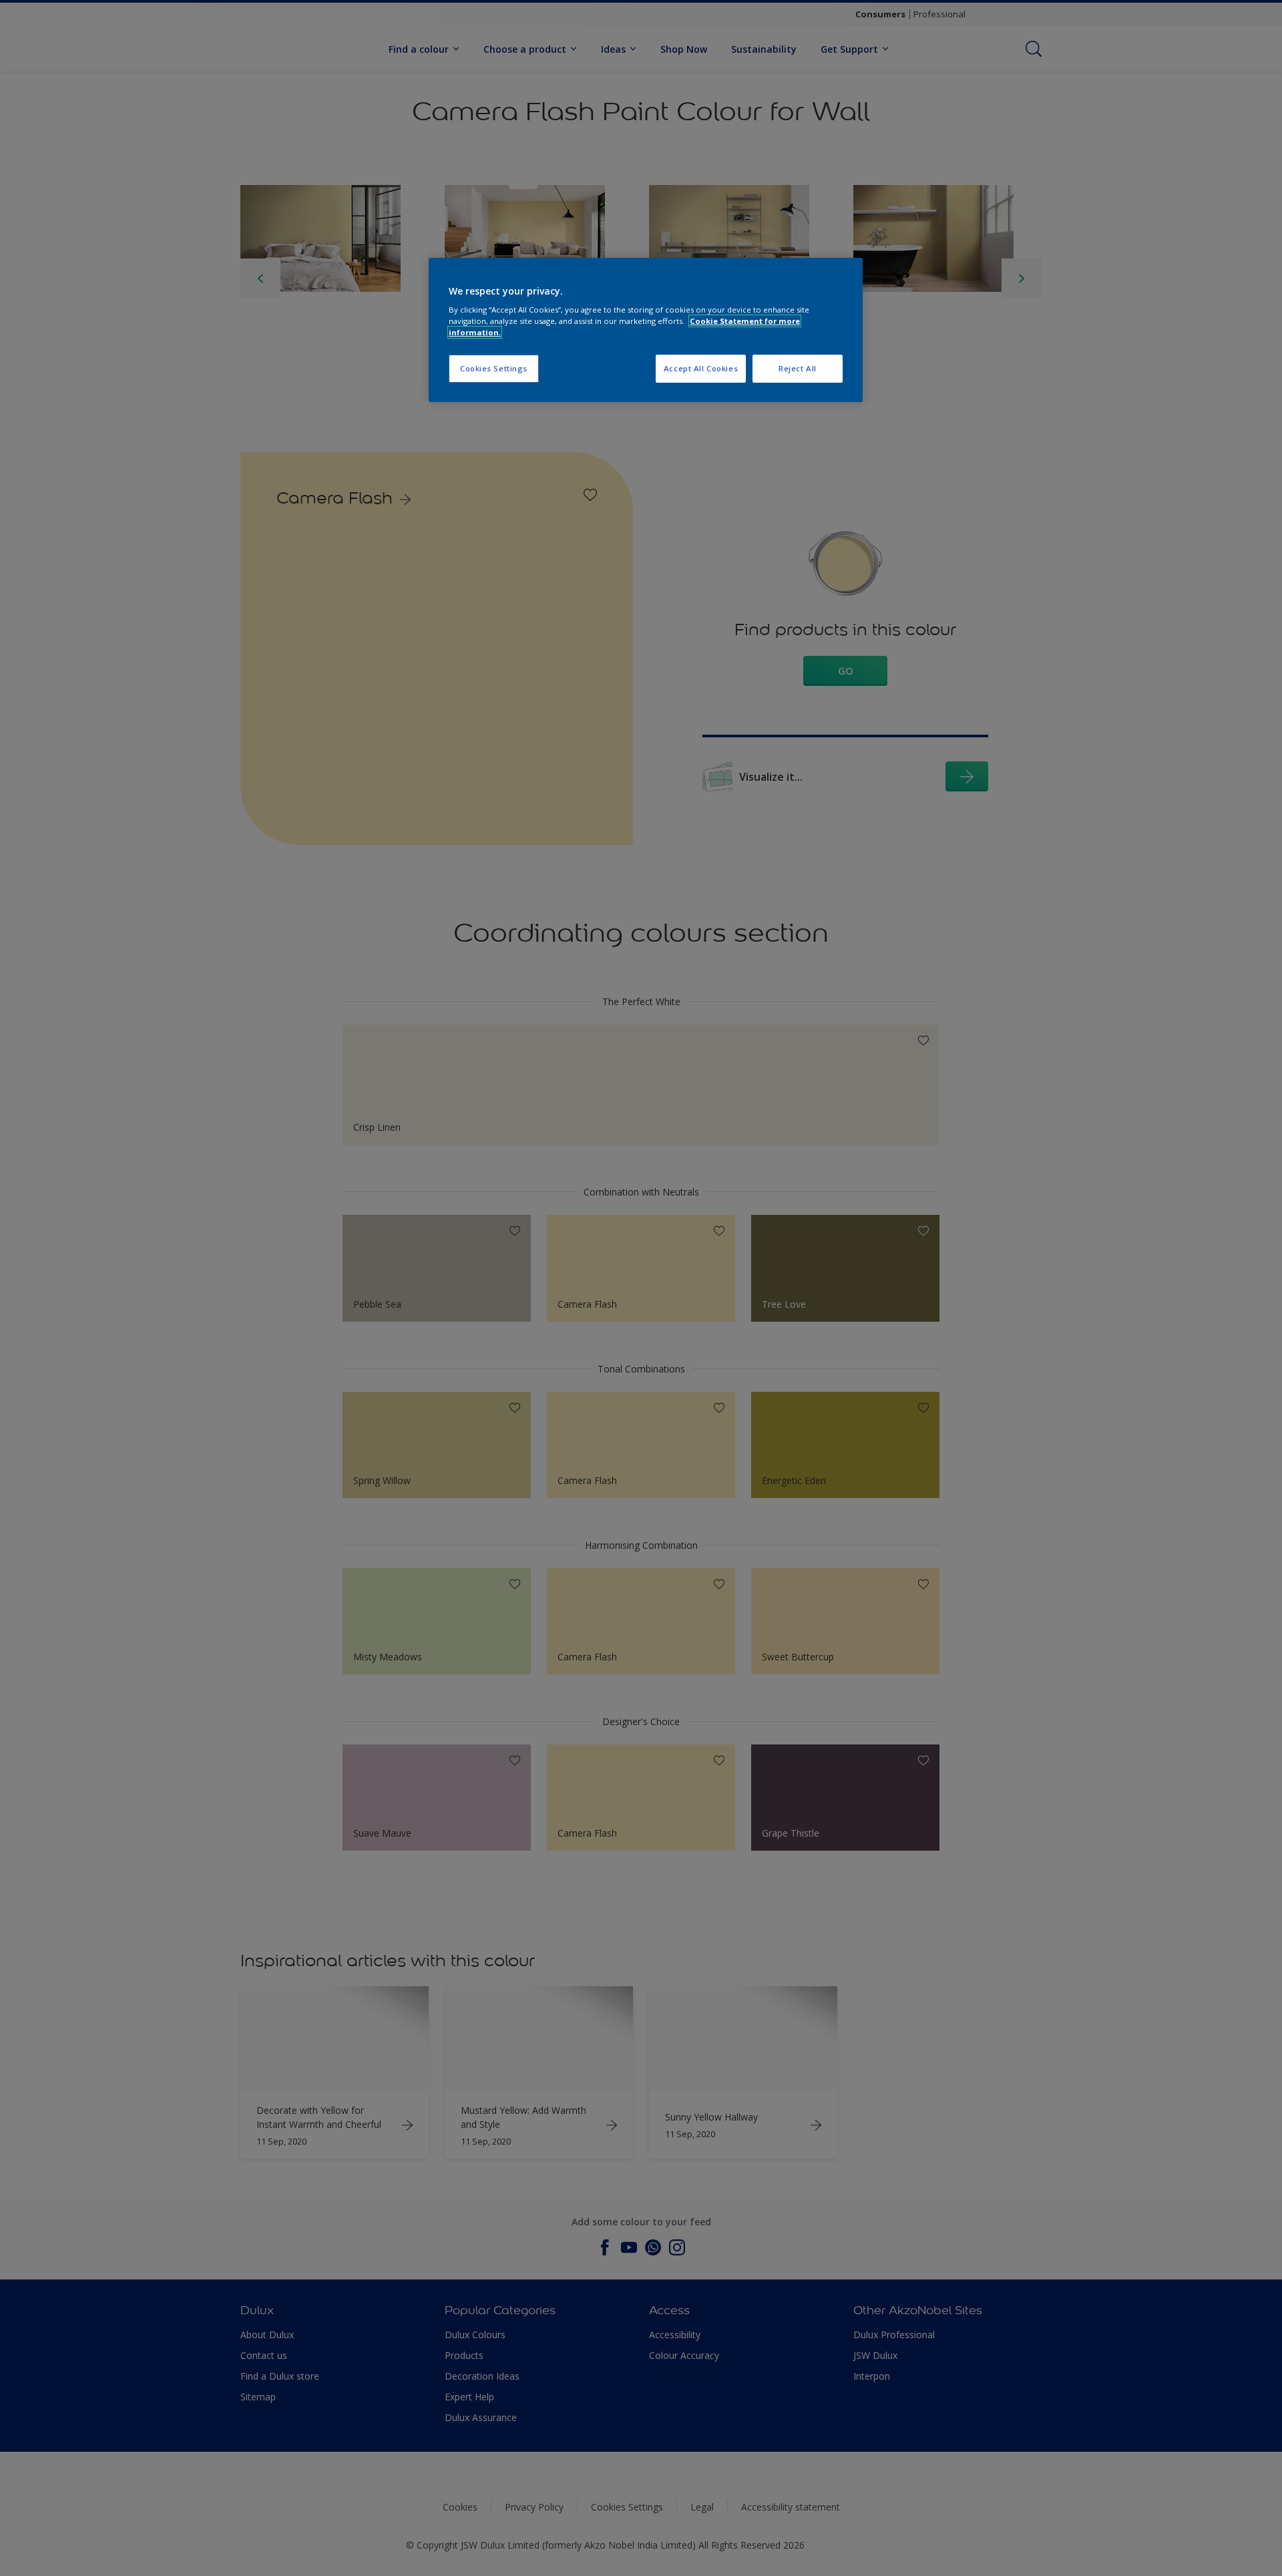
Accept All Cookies (701, 368)
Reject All (798, 368)
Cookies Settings (494, 368)
